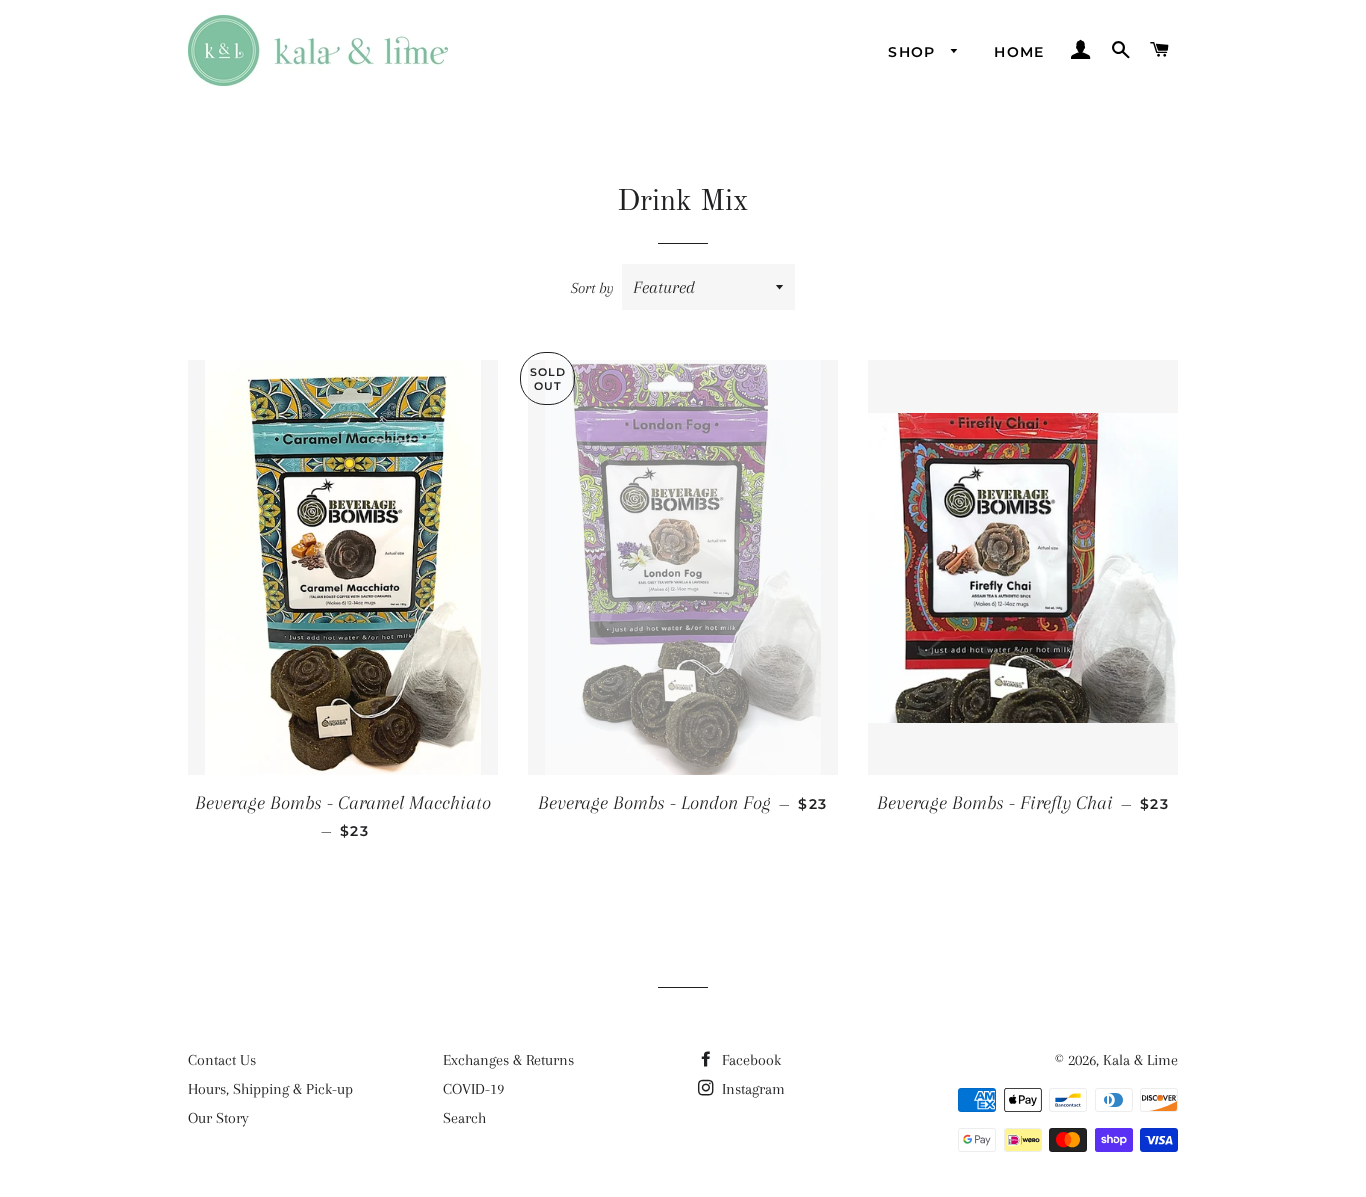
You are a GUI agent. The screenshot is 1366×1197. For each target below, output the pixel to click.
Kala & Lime (1140, 1060)
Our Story (218, 1118)
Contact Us (222, 1060)
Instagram (751, 1089)
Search (464, 1118)
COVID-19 (473, 1089)
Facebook (749, 1060)
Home (1019, 52)
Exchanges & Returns (508, 1060)
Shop (914, 52)
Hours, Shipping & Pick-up (270, 1089)
